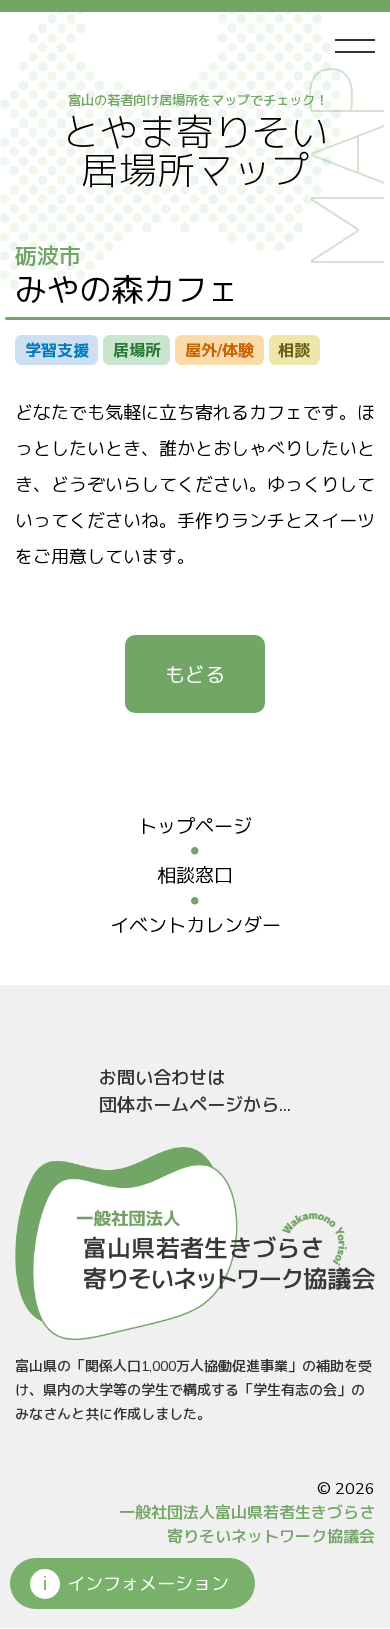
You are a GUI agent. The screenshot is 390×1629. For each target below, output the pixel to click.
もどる (195, 675)
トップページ (195, 827)
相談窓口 (195, 876)
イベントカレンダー (195, 926)
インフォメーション (148, 1584)
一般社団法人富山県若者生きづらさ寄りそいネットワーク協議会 (247, 1525)
